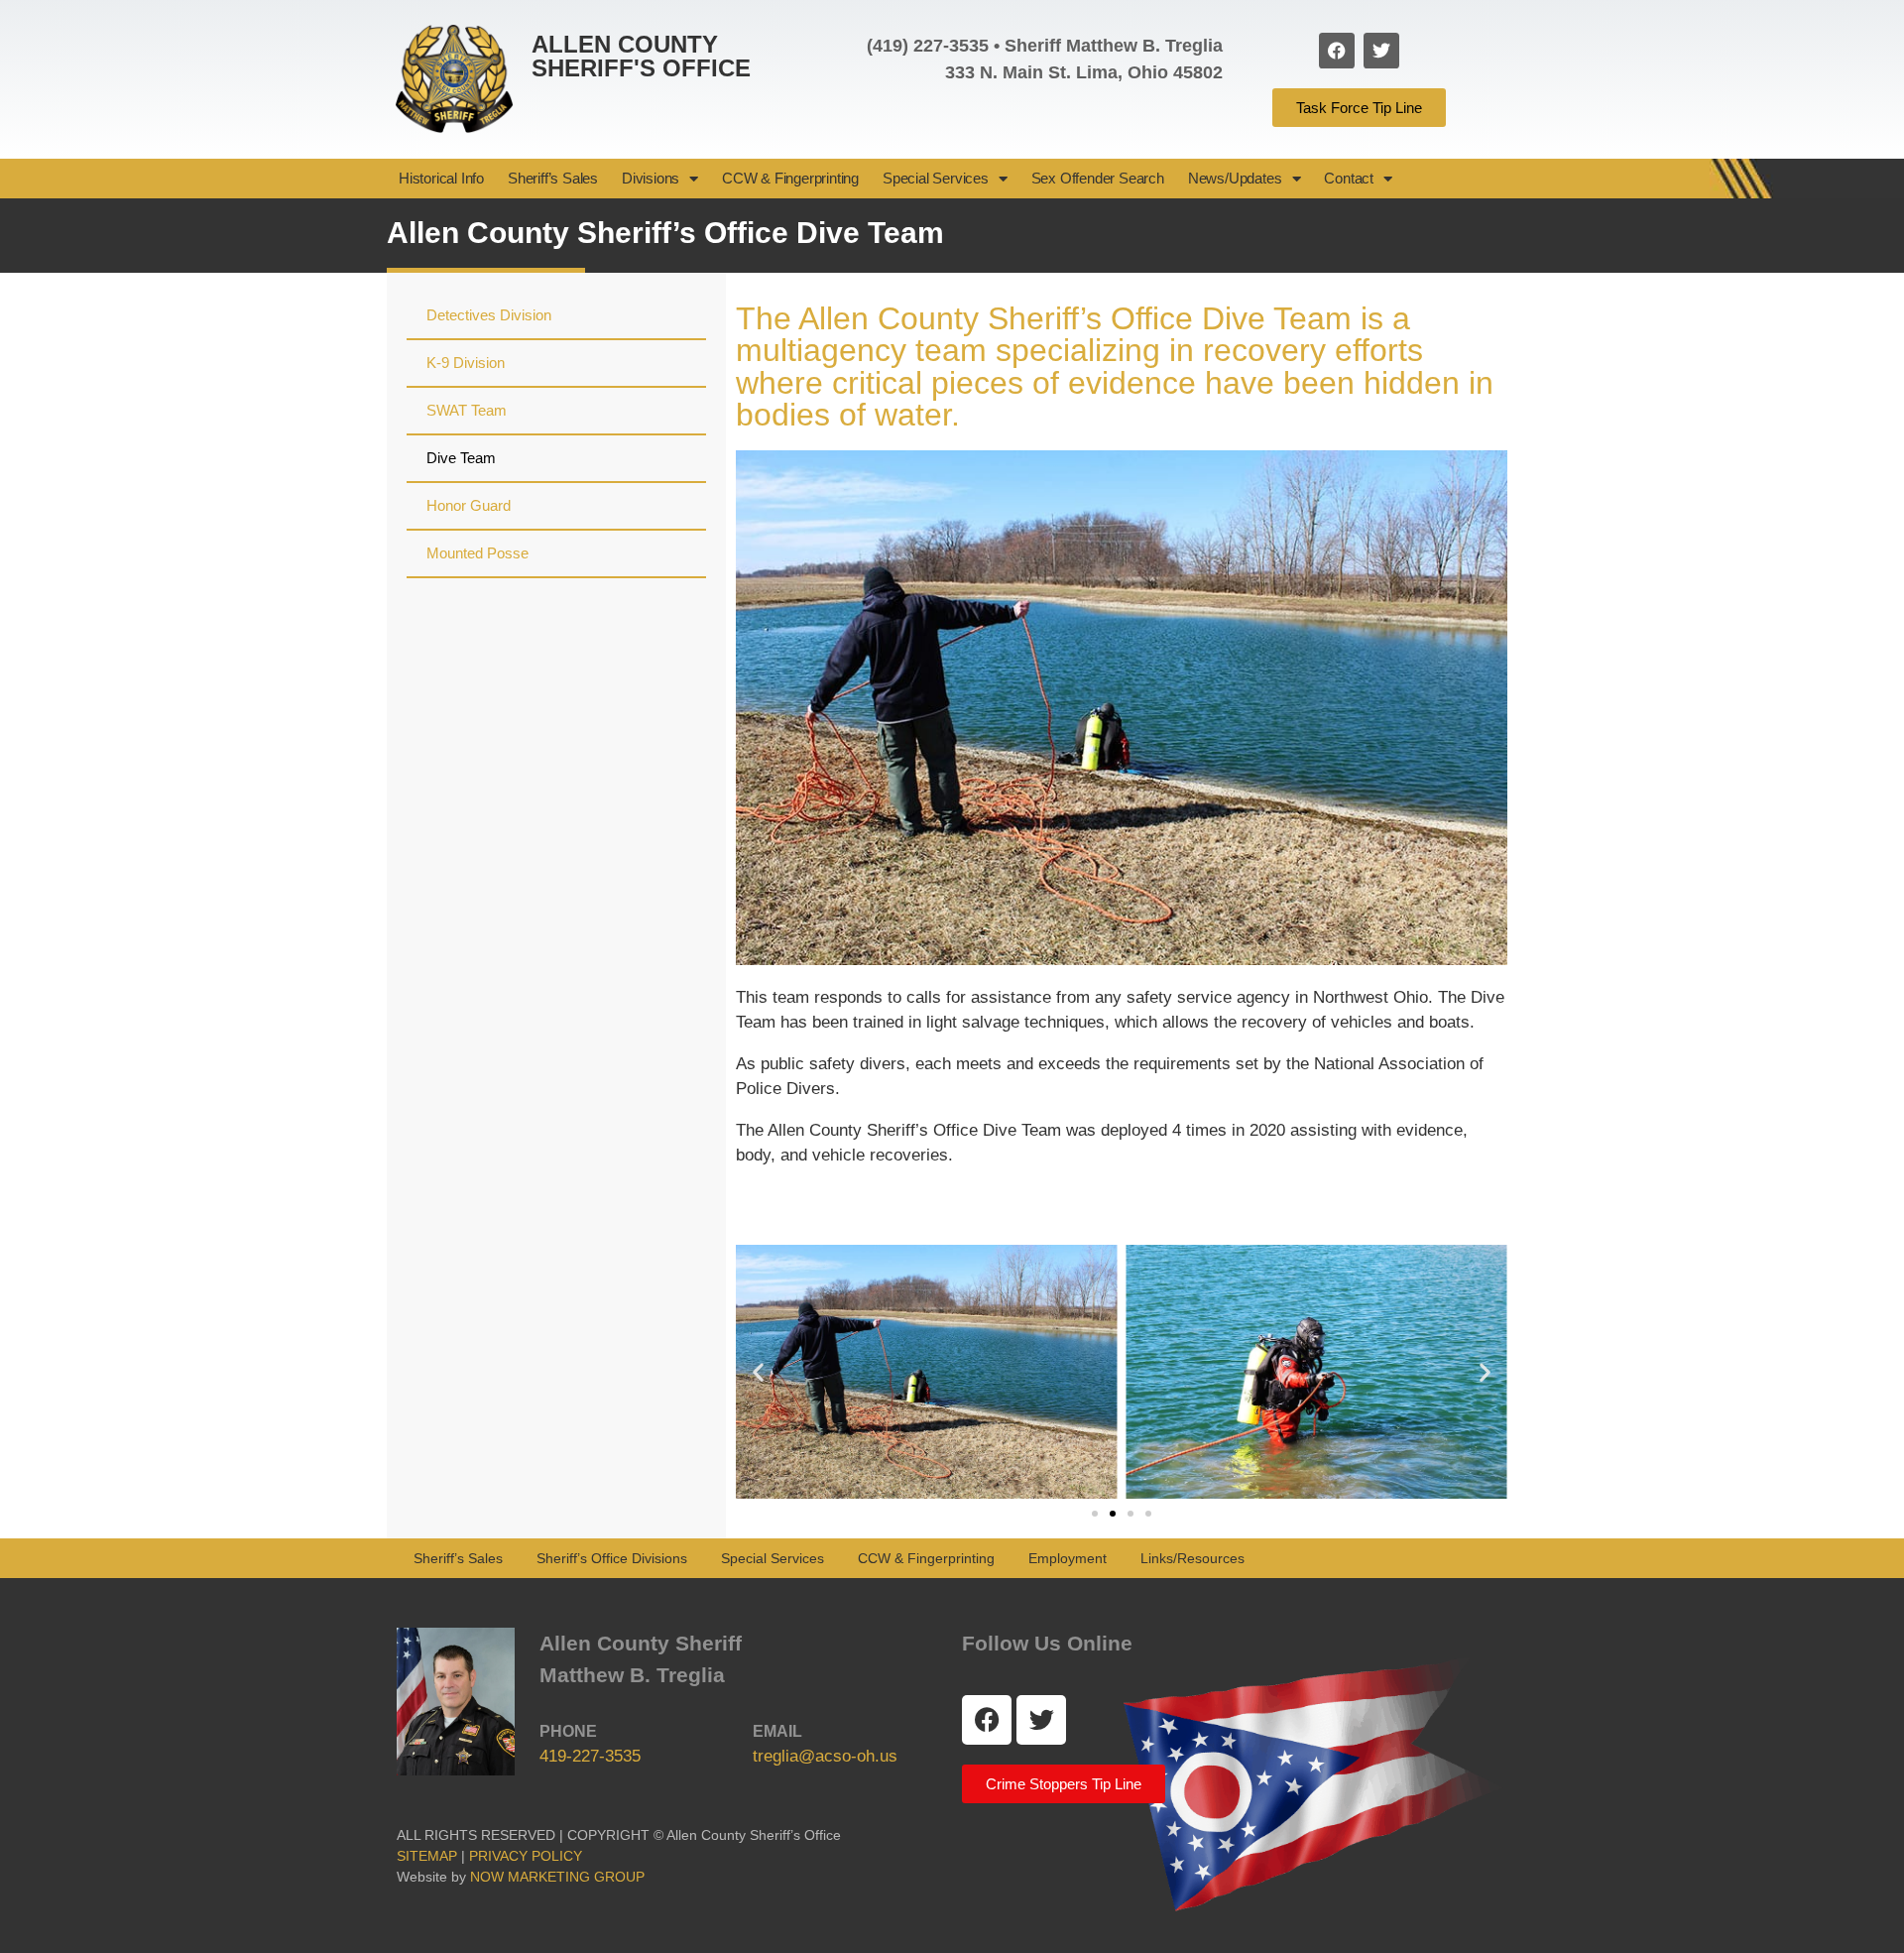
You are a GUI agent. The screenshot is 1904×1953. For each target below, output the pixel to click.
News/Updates (1235, 178)
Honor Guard (469, 505)
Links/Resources (1192, 1558)
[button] (758, 1372)
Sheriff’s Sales (553, 178)
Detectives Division (489, 315)
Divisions (651, 178)
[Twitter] (1381, 51)
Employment (1068, 1558)
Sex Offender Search (1098, 178)
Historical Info (441, 178)
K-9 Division (466, 363)
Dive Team (461, 458)
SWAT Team (467, 410)
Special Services (936, 178)
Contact (1349, 178)
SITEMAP (427, 1856)
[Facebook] (1337, 51)
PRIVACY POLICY (530, 1856)
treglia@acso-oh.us (825, 1756)
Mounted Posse (477, 553)
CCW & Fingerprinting (790, 178)
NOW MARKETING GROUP (557, 1877)
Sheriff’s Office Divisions (612, 1558)
